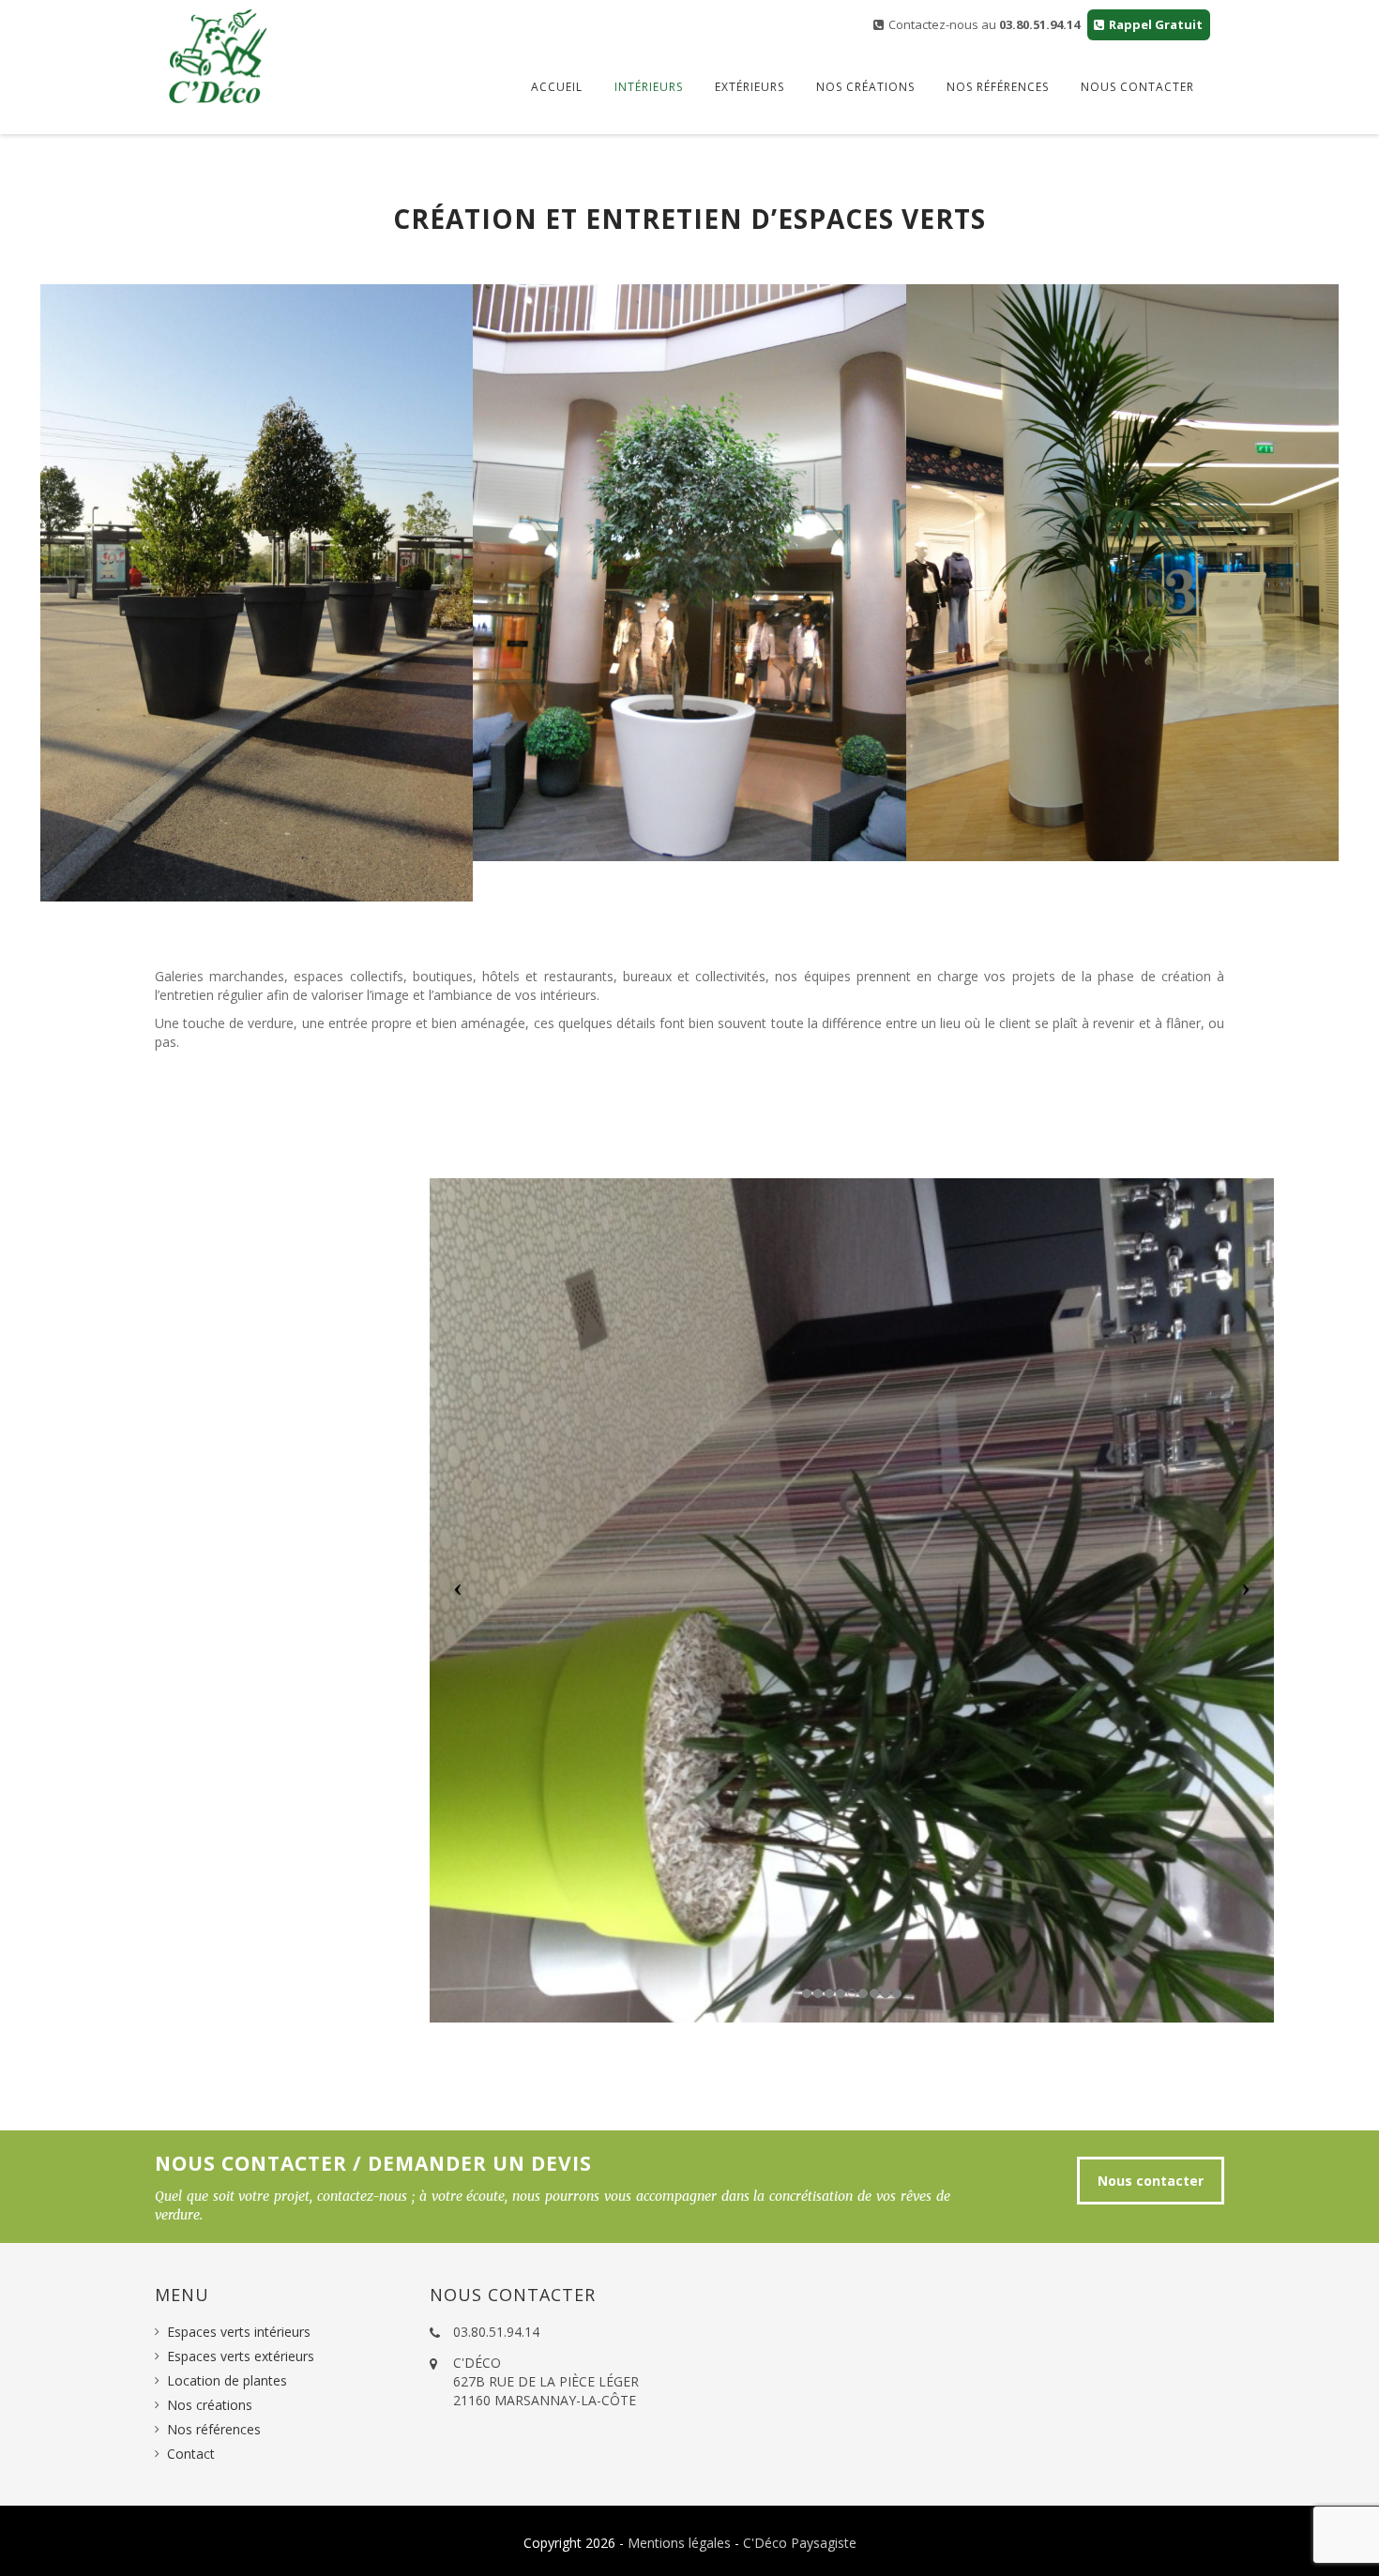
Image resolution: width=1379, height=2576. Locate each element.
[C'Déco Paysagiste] (218, 56)
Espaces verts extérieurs (241, 2356)
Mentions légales (679, 2543)
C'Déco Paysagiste (800, 2543)
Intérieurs (649, 87)
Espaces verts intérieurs (239, 2332)
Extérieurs (750, 87)
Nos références (998, 87)
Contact (191, 2454)
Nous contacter (1137, 87)
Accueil (557, 87)
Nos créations (865, 87)
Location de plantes (227, 2380)
